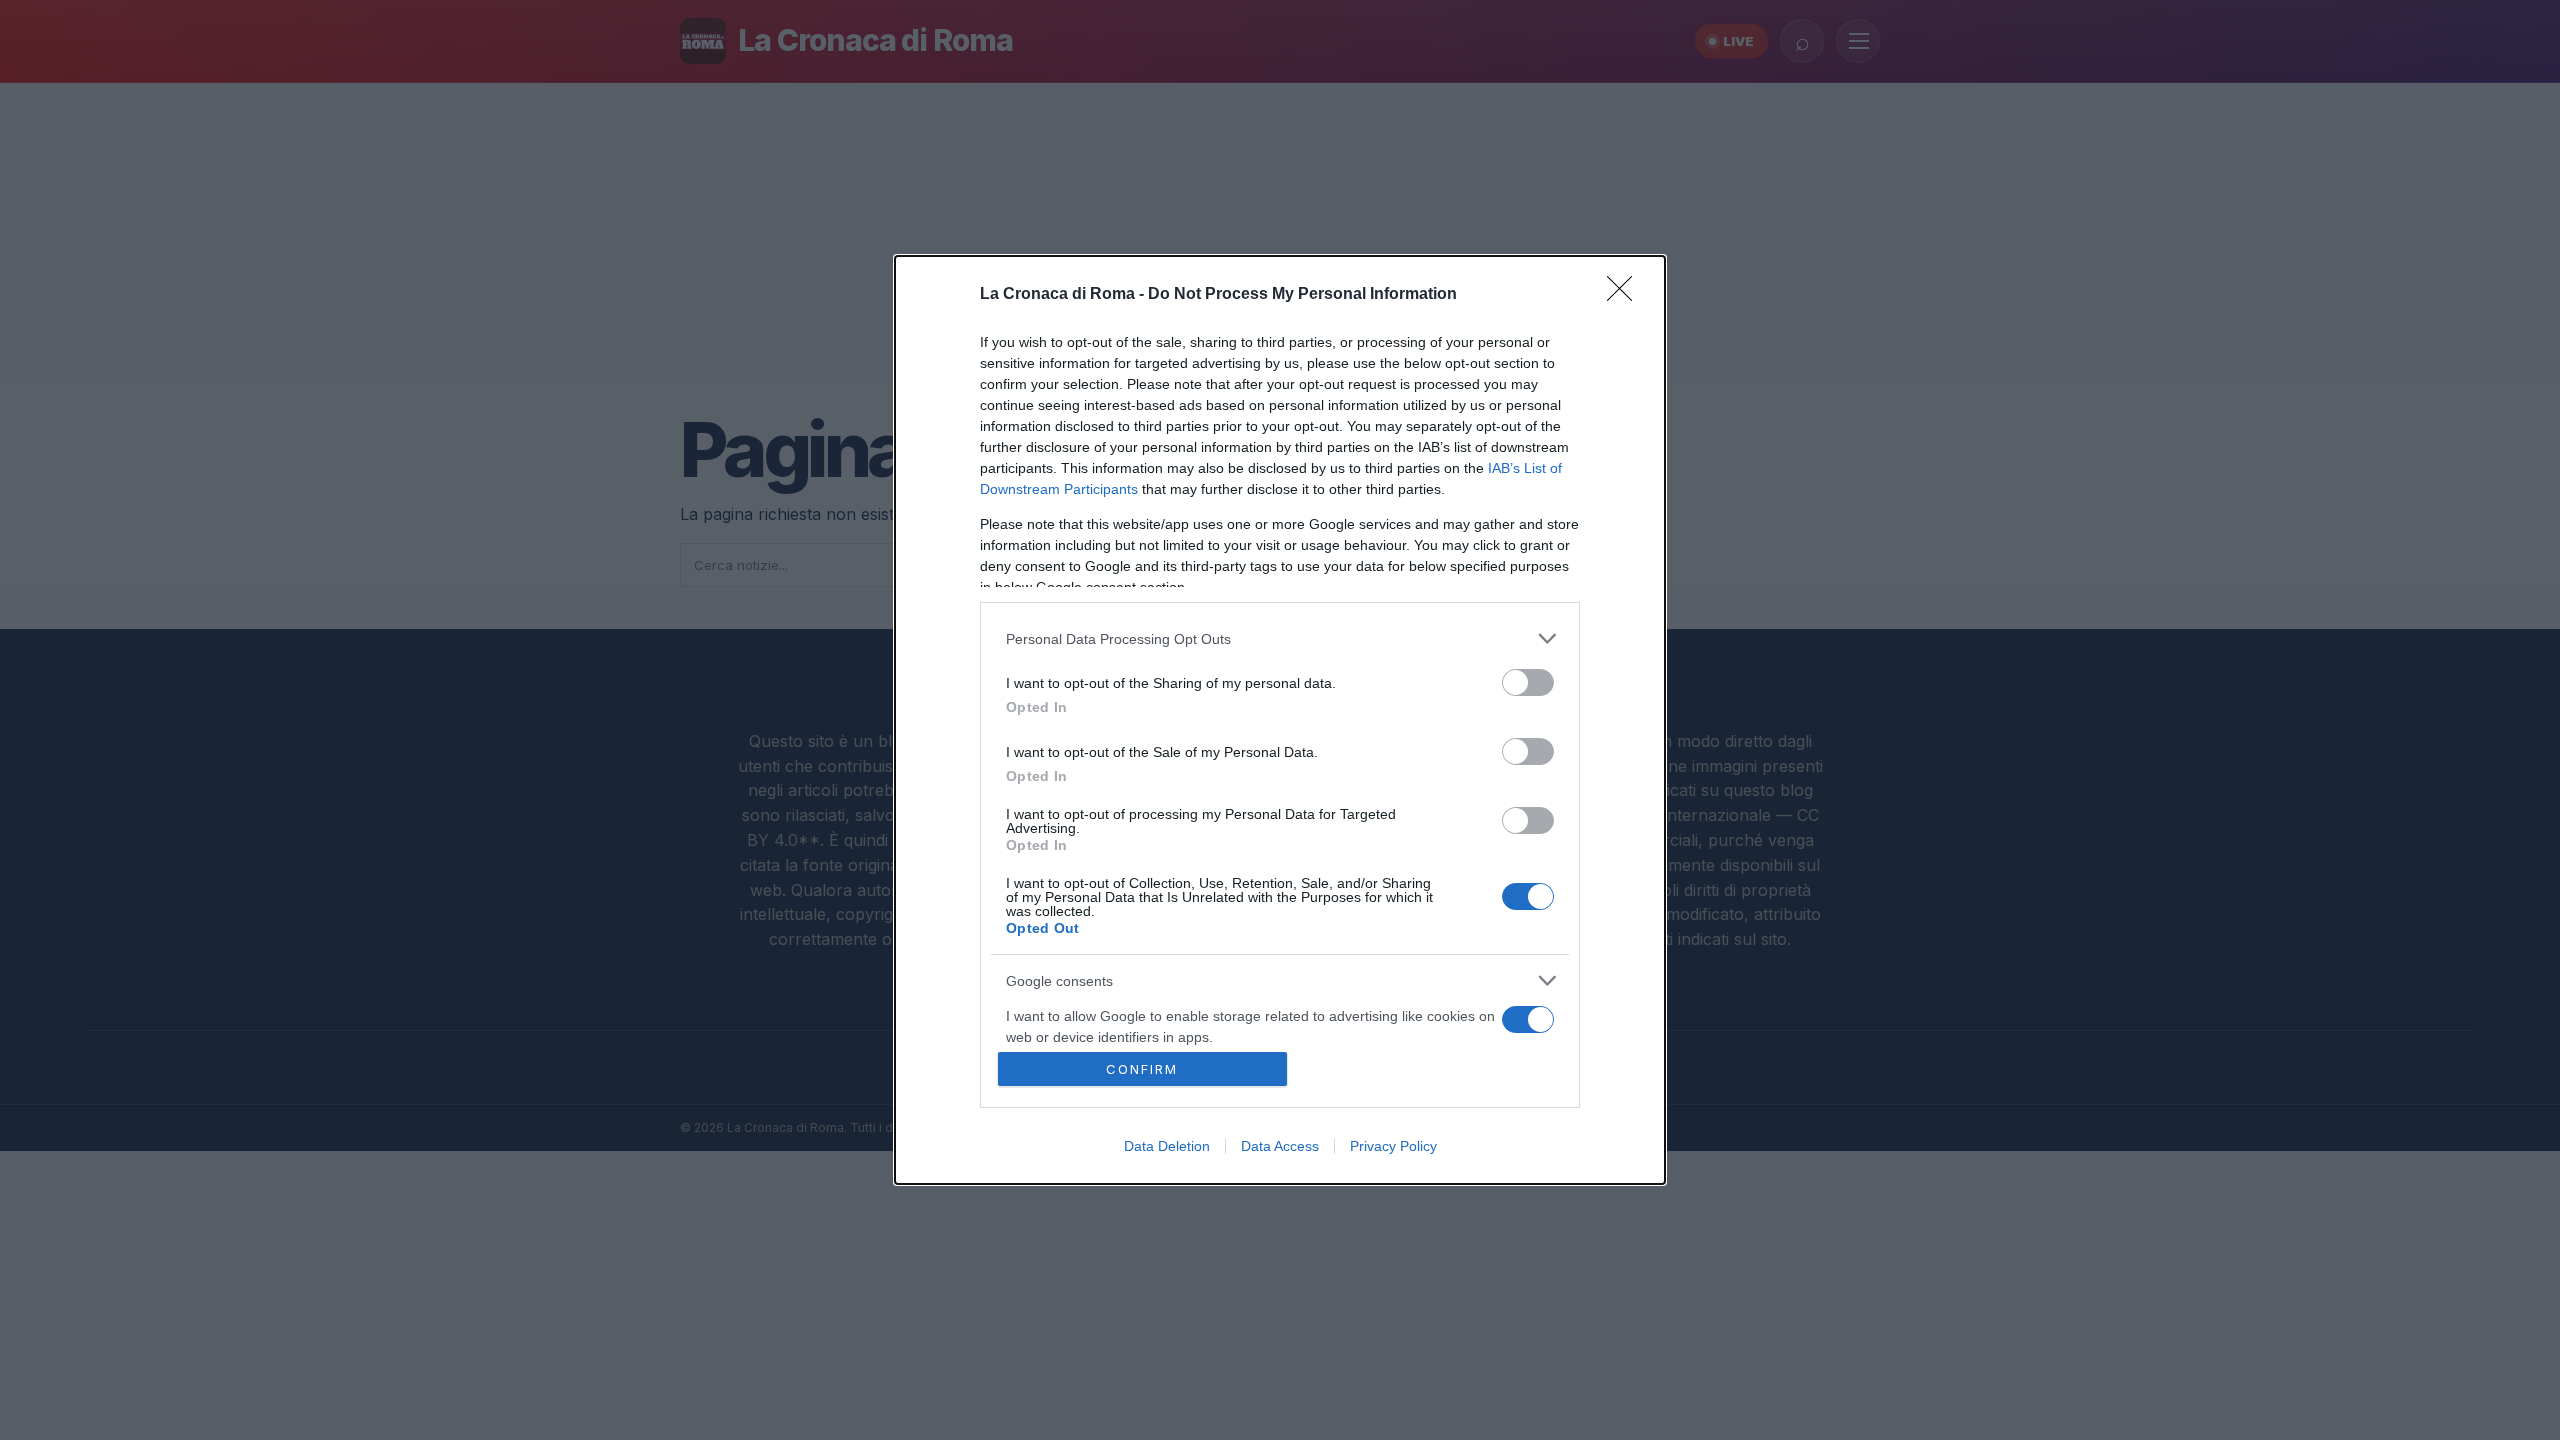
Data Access (1280, 1146)
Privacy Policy (1393, 1146)
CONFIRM (1142, 1069)
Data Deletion (1167, 1146)
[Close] (1626, 295)
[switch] (1528, 682)
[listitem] (1280, 638)
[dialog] (1280, 720)
